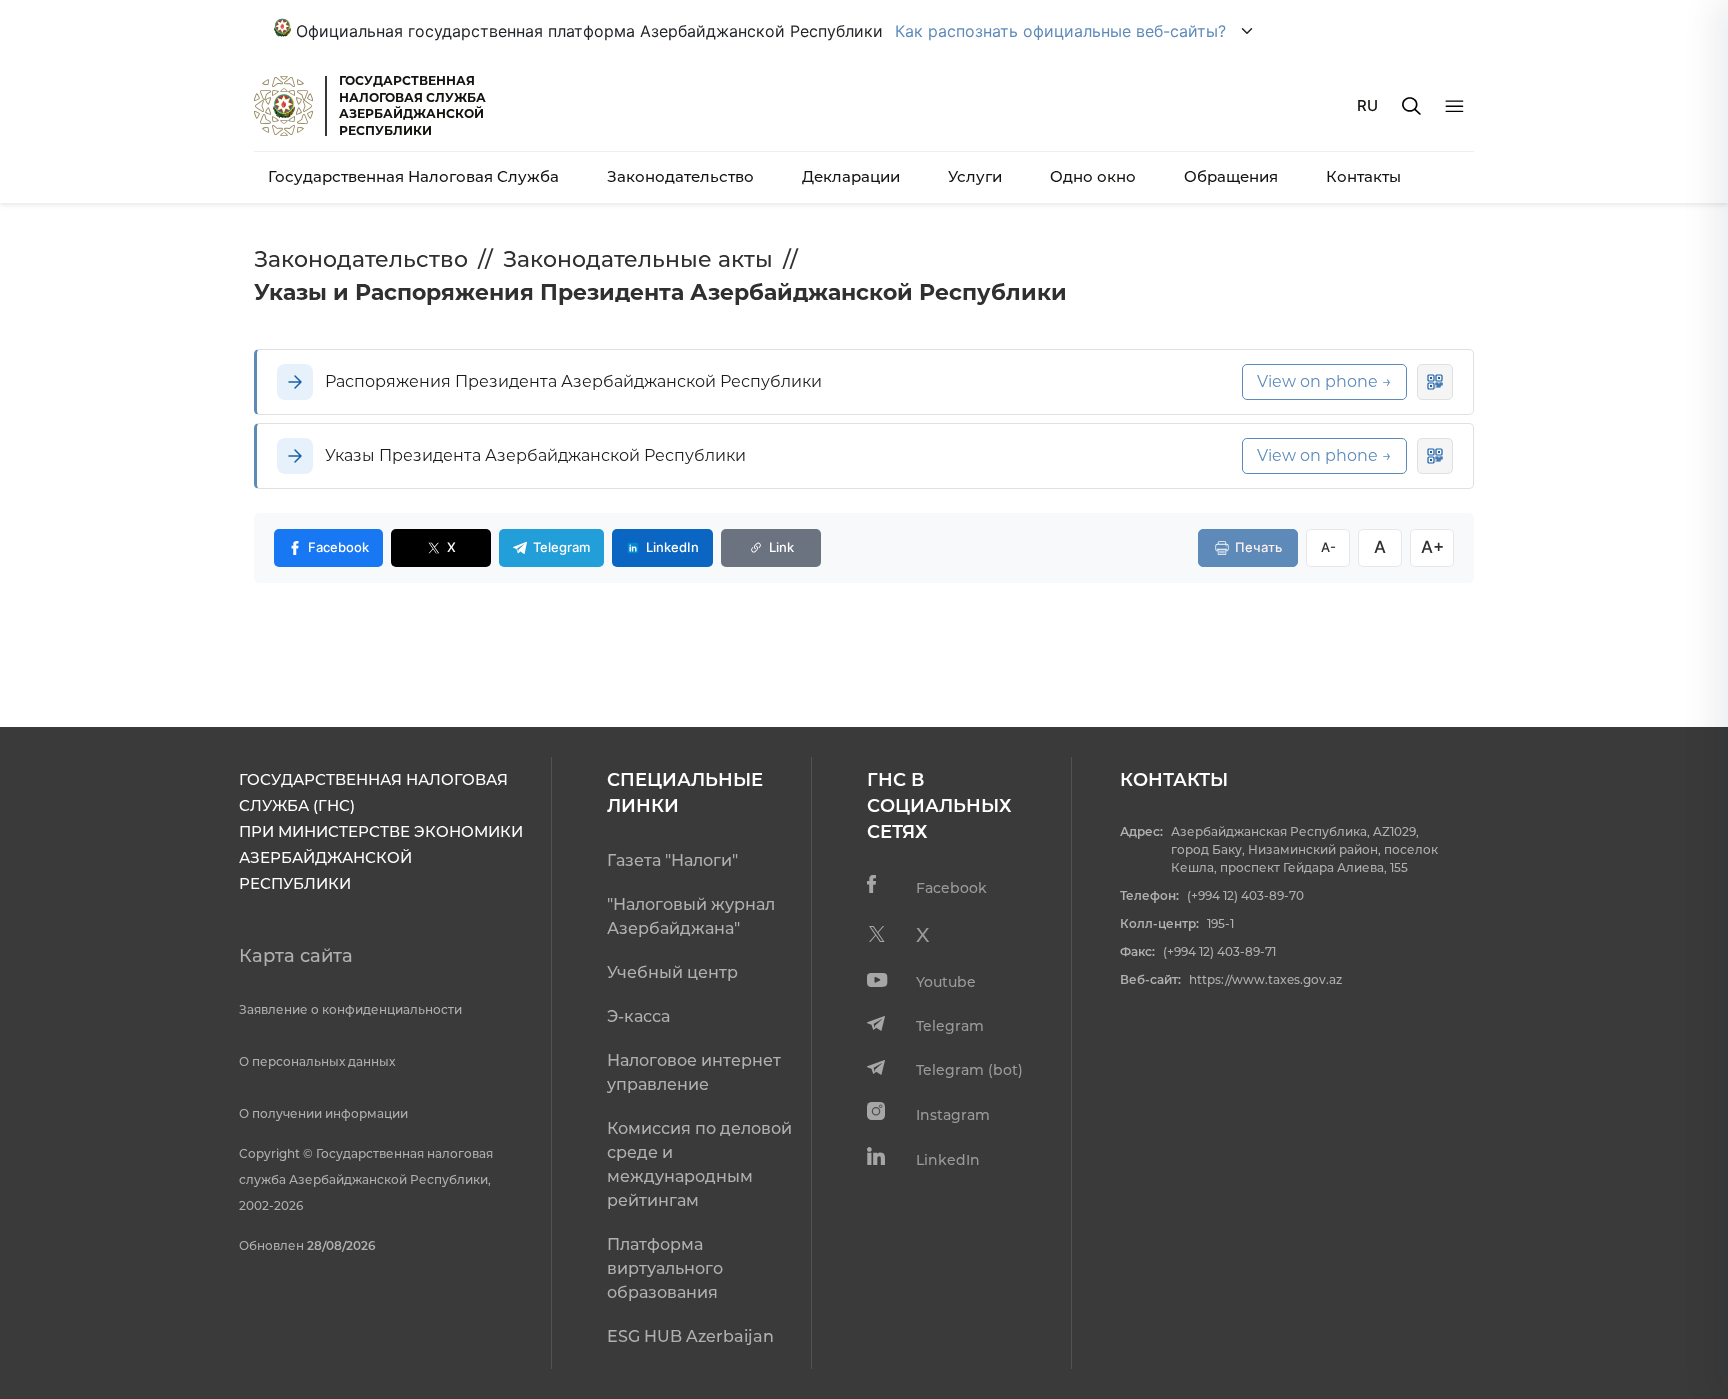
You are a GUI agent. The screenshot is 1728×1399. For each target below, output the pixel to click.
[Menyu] (1454, 106)
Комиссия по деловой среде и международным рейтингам (699, 1164)
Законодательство (680, 176)
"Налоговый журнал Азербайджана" (691, 916)
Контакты (1363, 176)
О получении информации (323, 1113)
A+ (1432, 547)
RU (1367, 105)
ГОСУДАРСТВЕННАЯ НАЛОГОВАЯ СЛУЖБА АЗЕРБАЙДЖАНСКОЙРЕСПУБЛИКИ (412, 105)
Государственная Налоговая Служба (413, 176)
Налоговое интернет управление (694, 1072)
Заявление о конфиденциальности (350, 1009)
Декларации (851, 176)
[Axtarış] (1411, 106)
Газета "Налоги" (672, 860)
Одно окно (1093, 176)
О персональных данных (317, 1061)
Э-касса (638, 1016)
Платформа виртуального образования (665, 1268)
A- (1328, 547)
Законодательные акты (638, 259)
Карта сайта (296, 956)
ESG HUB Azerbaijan (690, 1336)
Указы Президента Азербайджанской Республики (535, 455)
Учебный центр (672, 972)
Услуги (975, 176)
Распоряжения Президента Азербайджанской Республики (573, 381)
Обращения (1231, 176)
